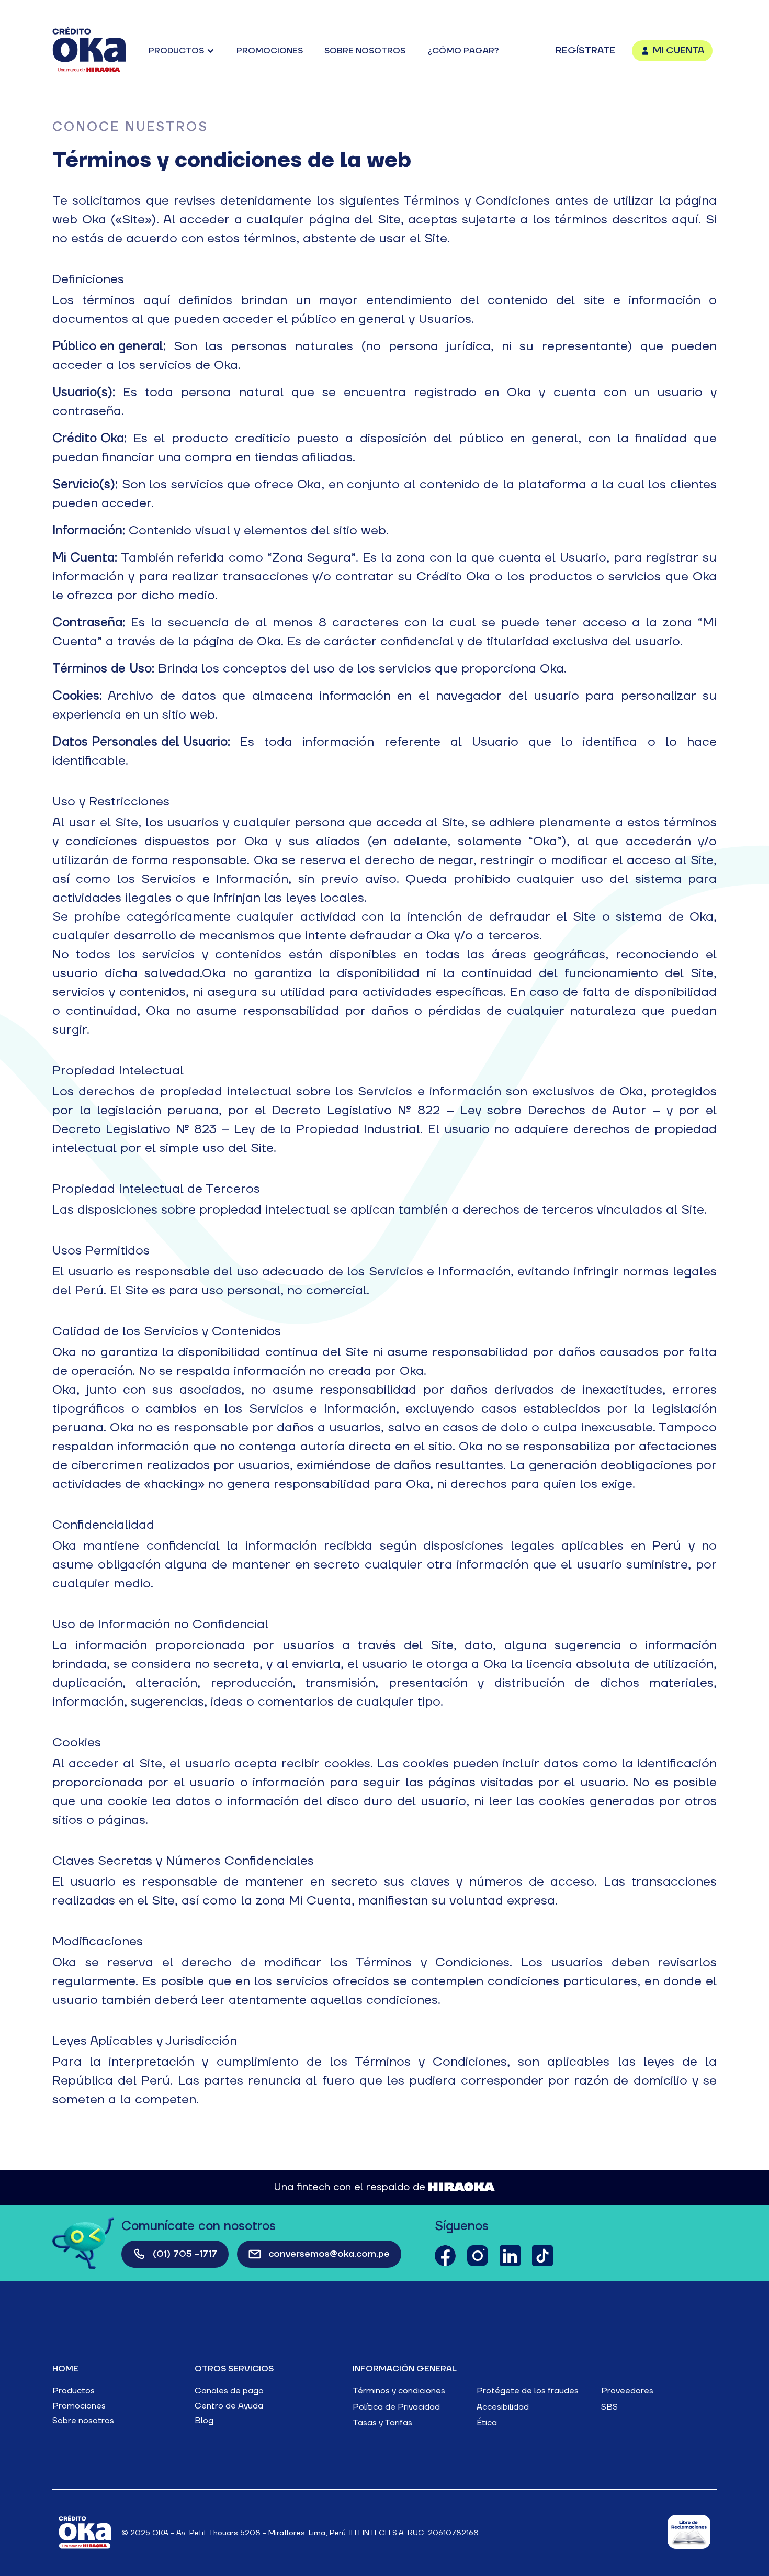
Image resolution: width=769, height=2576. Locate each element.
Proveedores (627, 2391)
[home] (89, 51)
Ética (487, 2423)
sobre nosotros (365, 51)
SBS (609, 2407)
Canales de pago (229, 2391)
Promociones (79, 2406)
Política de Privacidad (396, 2407)
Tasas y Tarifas (382, 2423)
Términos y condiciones (399, 2391)
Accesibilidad (503, 2407)
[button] (182, 51)
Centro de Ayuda (229, 2406)
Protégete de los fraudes (528, 2391)
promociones (270, 51)
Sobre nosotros (83, 2421)
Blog (204, 2421)
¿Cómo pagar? (463, 51)
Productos (73, 2391)
